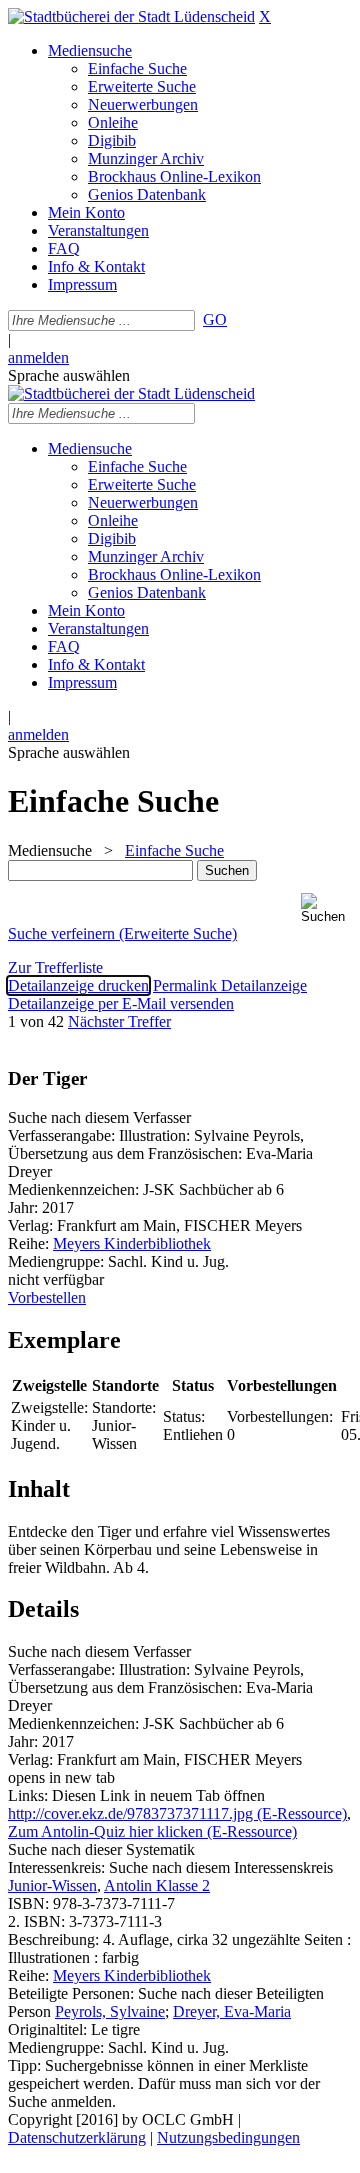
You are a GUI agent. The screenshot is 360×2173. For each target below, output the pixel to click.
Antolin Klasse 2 (157, 1885)
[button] (326, 908)
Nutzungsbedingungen (228, 2137)
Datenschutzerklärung (77, 2137)
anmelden (38, 357)
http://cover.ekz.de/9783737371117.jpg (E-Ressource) (177, 1813)
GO (215, 319)
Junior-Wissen (52, 1885)
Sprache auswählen (69, 375)
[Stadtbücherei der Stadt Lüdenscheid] (131, 16)
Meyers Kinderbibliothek (132, 1243)
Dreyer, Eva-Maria (232, 2011)
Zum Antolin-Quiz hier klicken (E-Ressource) (152, 1831)
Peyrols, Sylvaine (110, 2011)
